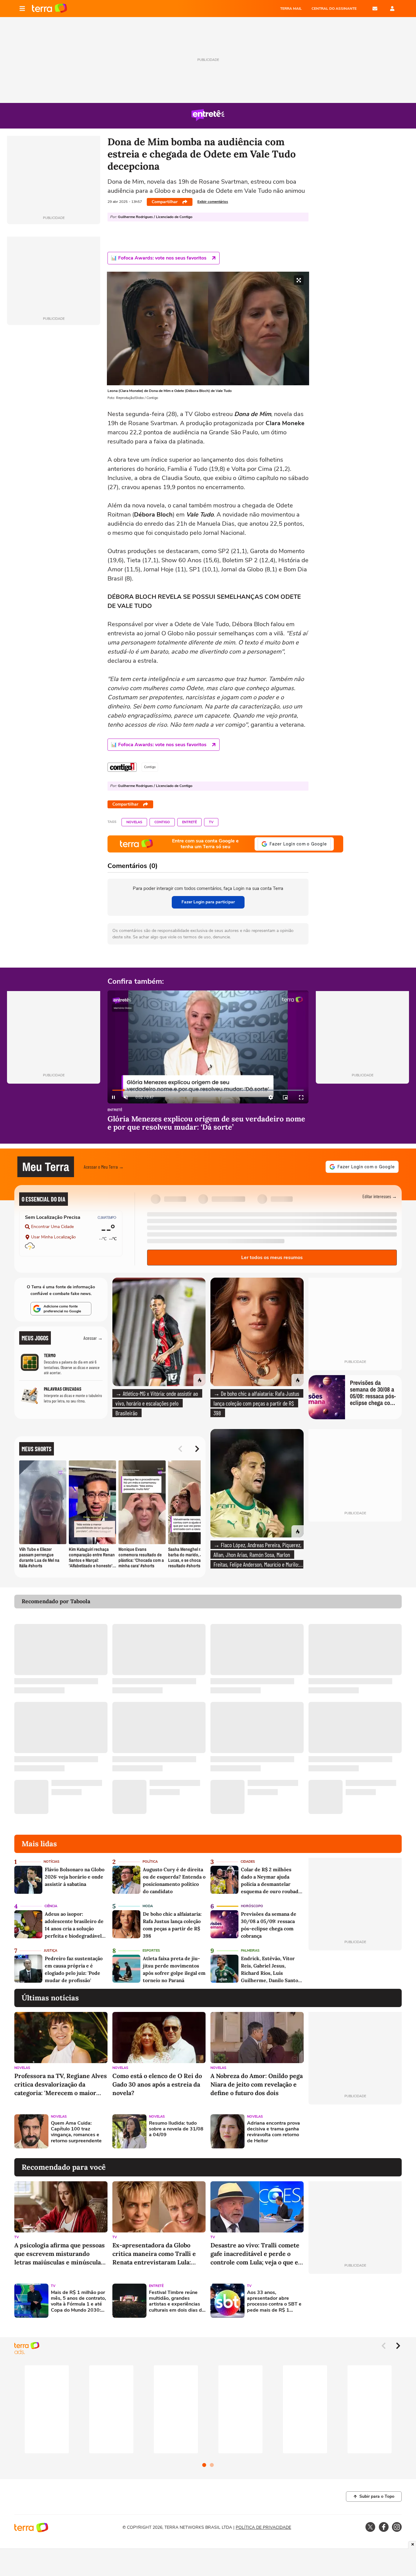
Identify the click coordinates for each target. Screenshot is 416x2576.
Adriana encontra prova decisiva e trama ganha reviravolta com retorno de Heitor (273, 2132)
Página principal (49, 9)
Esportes (151, 1951)
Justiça (51, 1951)
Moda (148, 1906)
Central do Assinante (334, 9)
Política (150, 1862)
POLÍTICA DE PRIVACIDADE (263, 2527)
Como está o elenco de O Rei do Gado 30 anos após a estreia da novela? (157, 2084)
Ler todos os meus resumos (272, 1258)
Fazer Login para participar (208, 902)
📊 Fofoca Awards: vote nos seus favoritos (159, 258)
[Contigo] (122, 767)
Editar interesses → (380, 1196)
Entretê (189, 822)
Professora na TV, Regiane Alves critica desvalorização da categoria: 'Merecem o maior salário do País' (61, 2085)
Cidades (248, 1862)
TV (211, 822)
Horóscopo (252, 1906)
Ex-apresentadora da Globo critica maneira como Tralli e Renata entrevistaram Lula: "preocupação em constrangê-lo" (159, 2254)
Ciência (51, 1906)
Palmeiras (250, 1951)
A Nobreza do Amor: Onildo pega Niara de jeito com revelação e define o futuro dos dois (257, 2084)
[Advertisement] (355, 2131)
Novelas (134, 822)
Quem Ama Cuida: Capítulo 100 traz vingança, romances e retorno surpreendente (76, 2132)
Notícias (51, 1862)
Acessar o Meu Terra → (104, 1167)
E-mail (375, 9)
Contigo (162, 822)
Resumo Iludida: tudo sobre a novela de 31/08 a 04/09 (176, 2129)
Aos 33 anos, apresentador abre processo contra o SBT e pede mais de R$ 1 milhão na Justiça (274, 2301)
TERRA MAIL (291, 9)
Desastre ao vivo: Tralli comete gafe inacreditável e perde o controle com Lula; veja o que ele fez (257, 2254)
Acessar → (93, 1338)
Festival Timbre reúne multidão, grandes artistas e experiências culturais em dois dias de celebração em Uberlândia (177, 2301)
